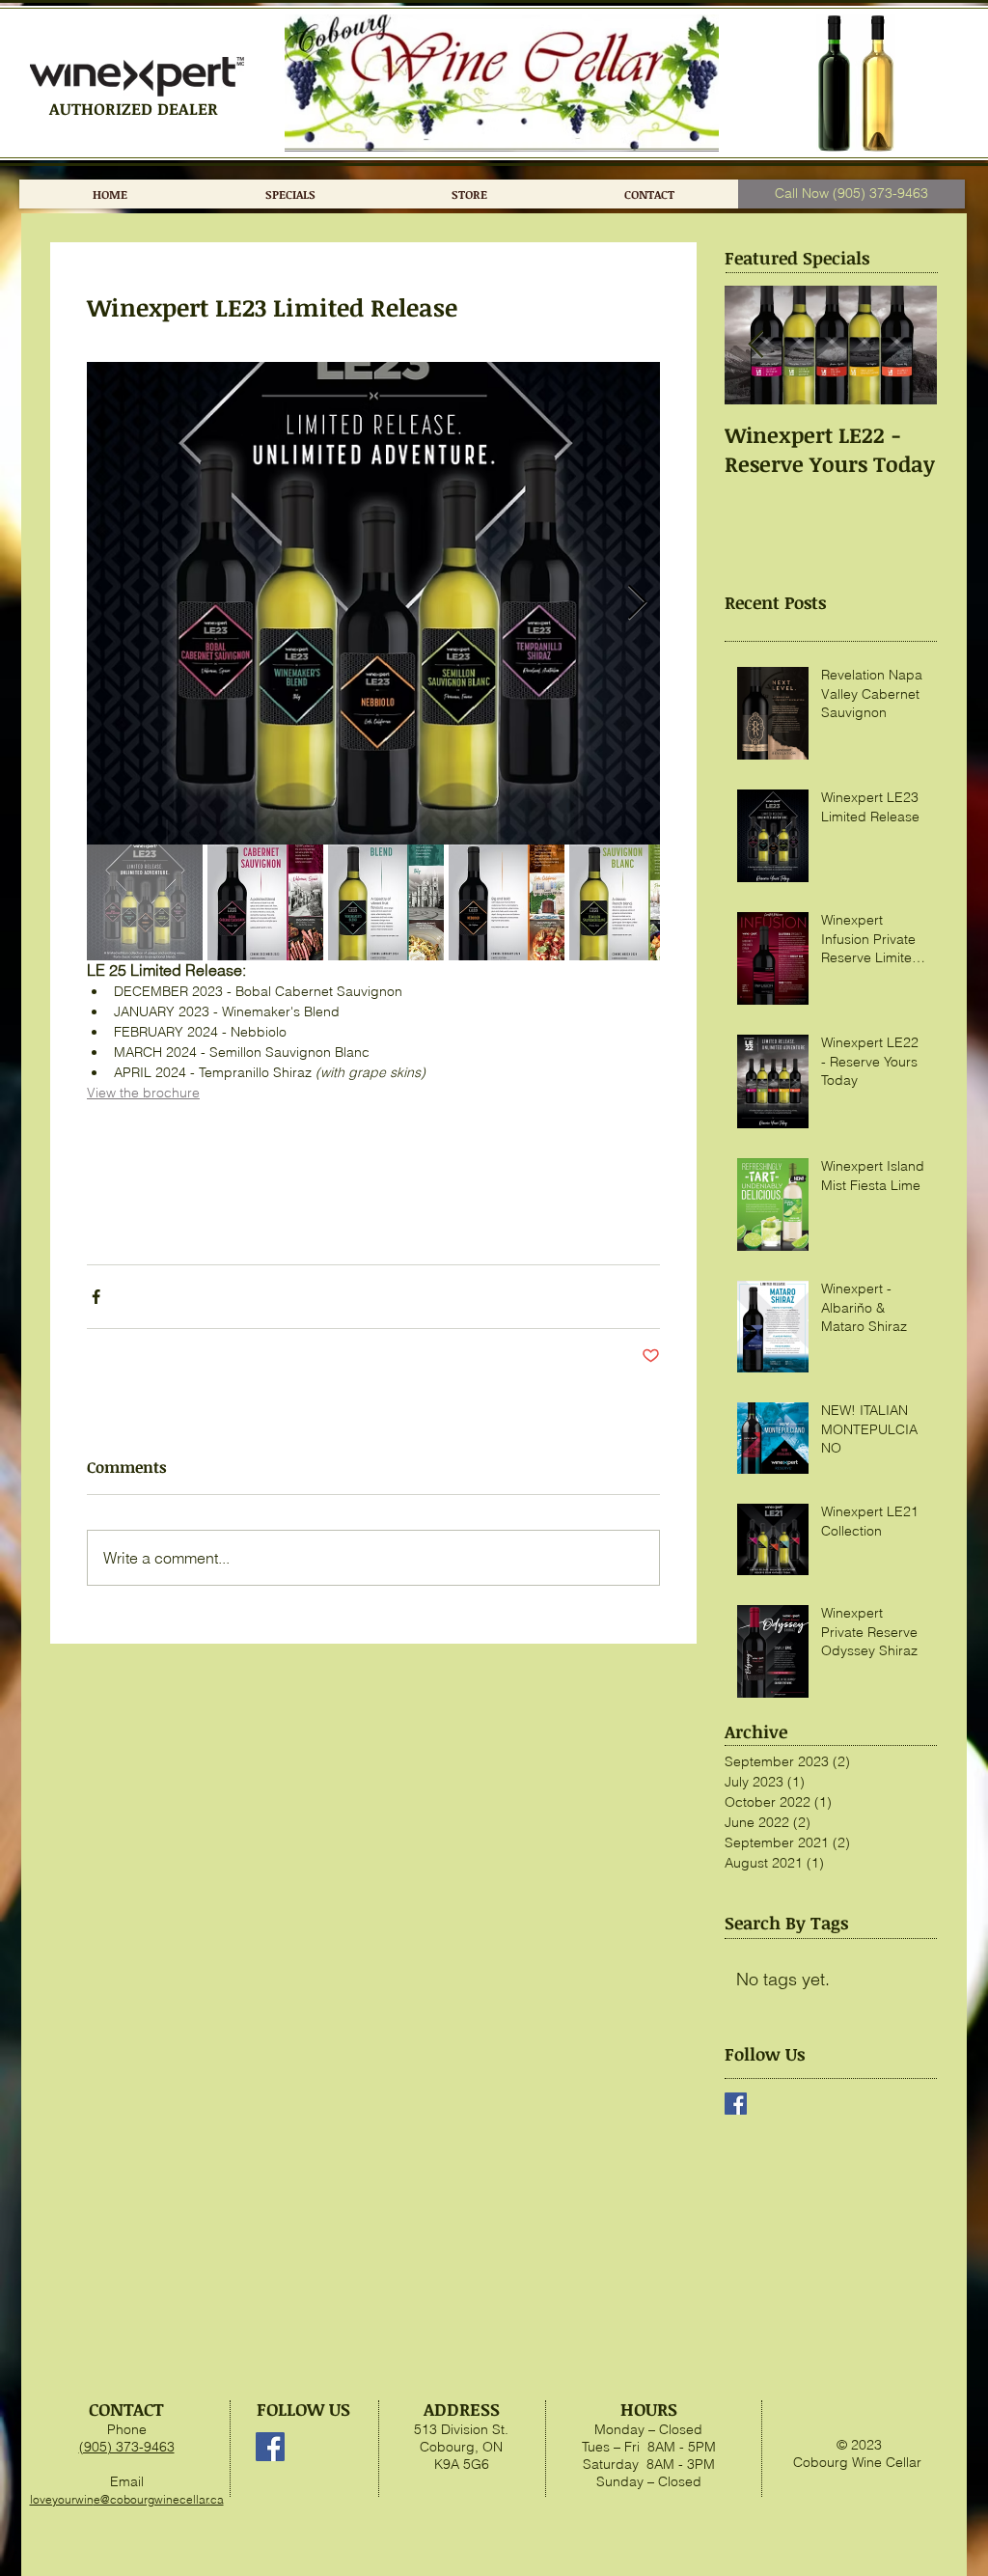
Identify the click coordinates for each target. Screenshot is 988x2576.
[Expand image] (373, 603)
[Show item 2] (265, 902)
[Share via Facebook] (96, 1297)
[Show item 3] (386, 902)
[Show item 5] (627, 902)
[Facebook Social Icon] (270, 2447)
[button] (469, 194)
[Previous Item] (755, 345)
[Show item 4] (507, 902)
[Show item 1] (145, 902)
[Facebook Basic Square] (736, 2104)
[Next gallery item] (637, 604)
